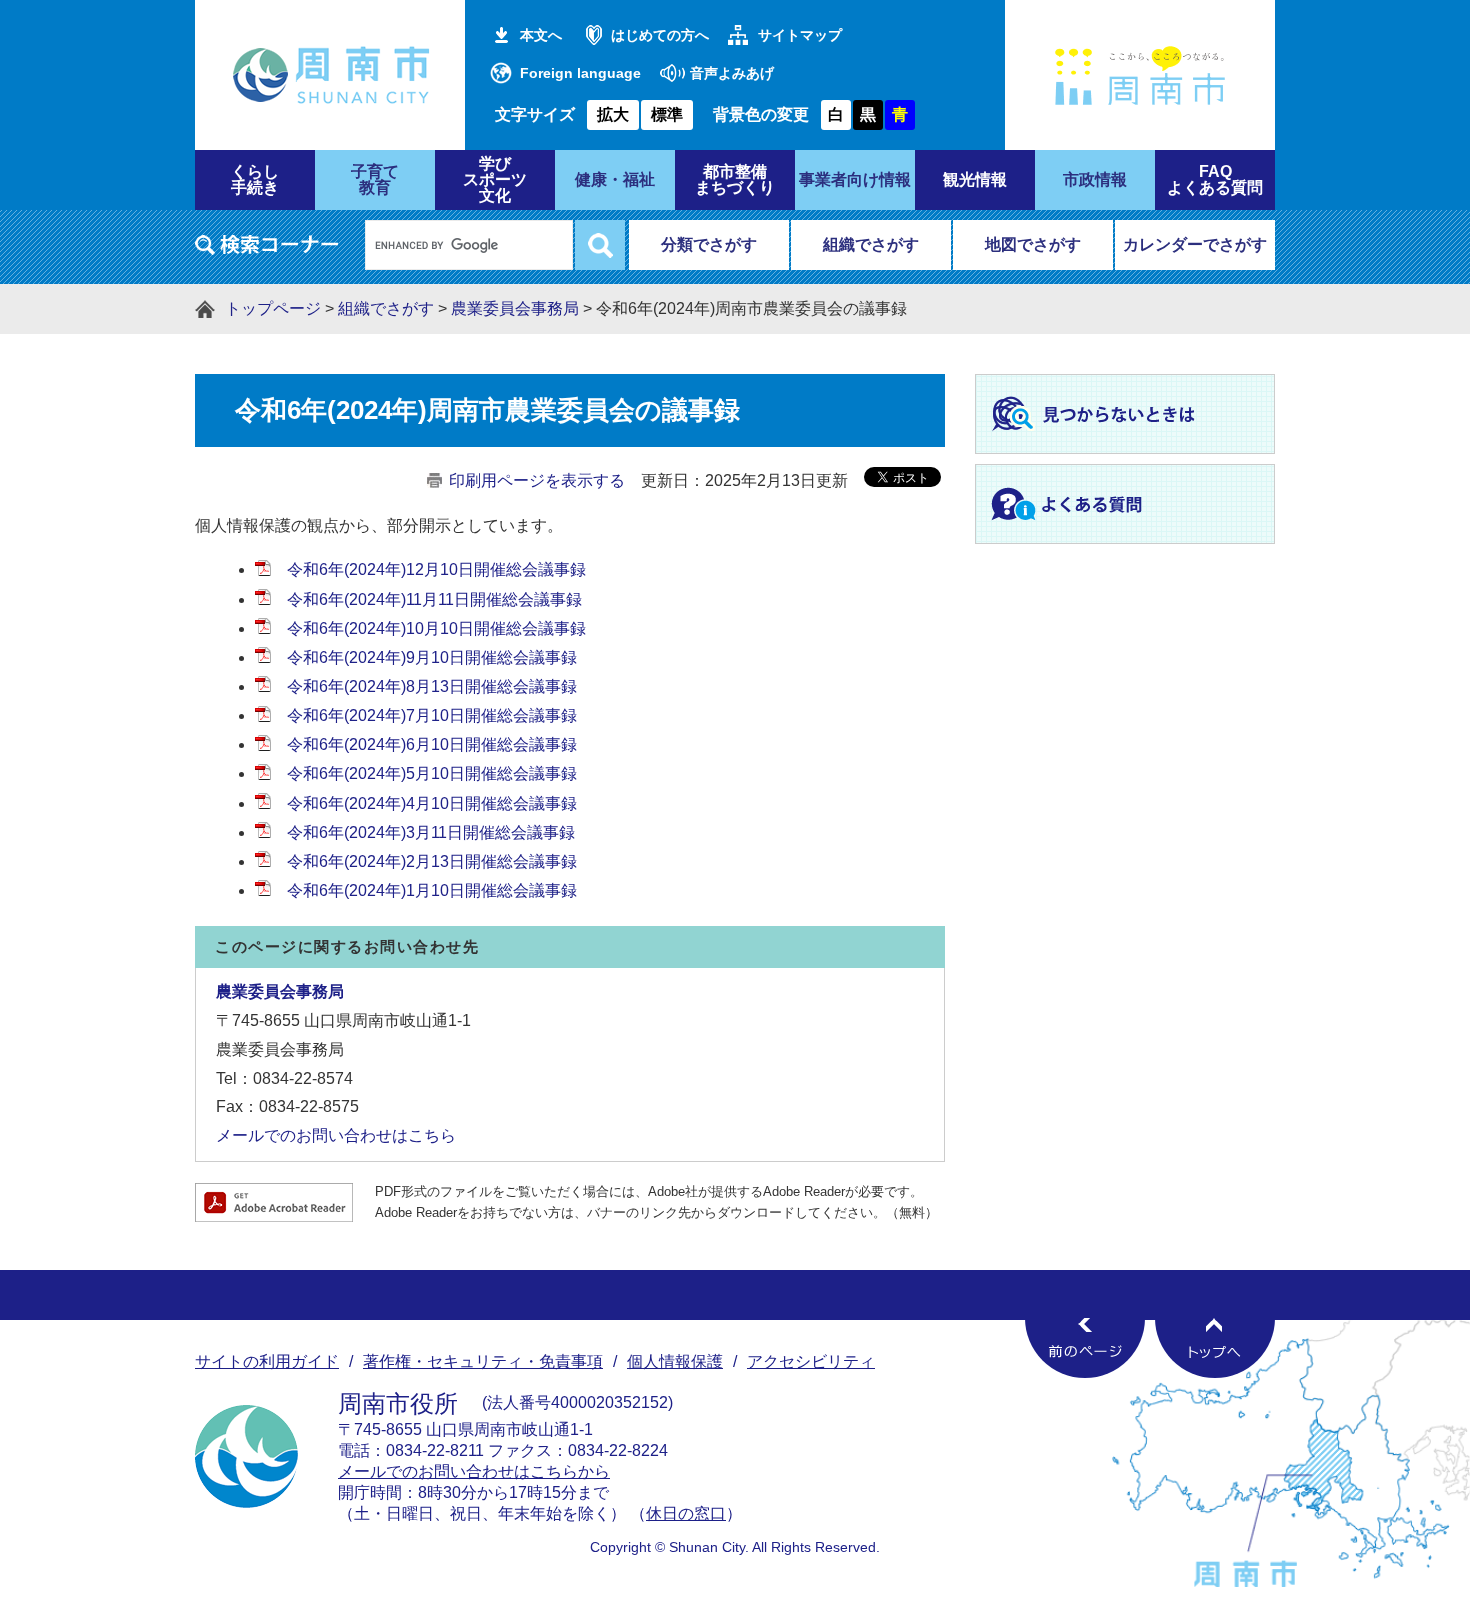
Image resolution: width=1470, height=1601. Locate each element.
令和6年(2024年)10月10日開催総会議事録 (436, 628)
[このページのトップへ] (1215, 1348)
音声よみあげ (732, 73)
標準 (667, 114)
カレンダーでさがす (1195, 244)
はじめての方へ (660, 35)
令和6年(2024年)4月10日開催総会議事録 (432, 803)
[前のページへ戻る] (1085, 1348)
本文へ (541, 35)
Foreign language (580, 73)
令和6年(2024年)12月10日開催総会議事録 (436, 569)
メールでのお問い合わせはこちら (336, 1135)
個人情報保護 (675, 1361)
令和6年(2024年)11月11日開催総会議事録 (436, 599)
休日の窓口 (686, 1513)
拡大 (613, 114)
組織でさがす (871, 244)
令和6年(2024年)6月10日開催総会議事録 (432, 744)
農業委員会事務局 (515, 308)
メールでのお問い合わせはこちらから (474, 1471)
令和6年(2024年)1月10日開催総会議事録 (432, 890)
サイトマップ (800, 35)
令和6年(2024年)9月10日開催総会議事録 (432, 657)
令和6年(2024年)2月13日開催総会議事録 (432, 861)
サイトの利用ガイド (267, 1361)
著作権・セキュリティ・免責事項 (483, 1361)
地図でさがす (1033, 244)
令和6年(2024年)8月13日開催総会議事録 (432, 686)
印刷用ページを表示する (537, 480)
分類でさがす (709, 244)
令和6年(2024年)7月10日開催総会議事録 (432, 715)
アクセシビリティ (811, 1361)
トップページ (273, 308)
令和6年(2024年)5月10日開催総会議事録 (432, 773)
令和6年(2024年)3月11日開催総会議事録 (431, 832)
